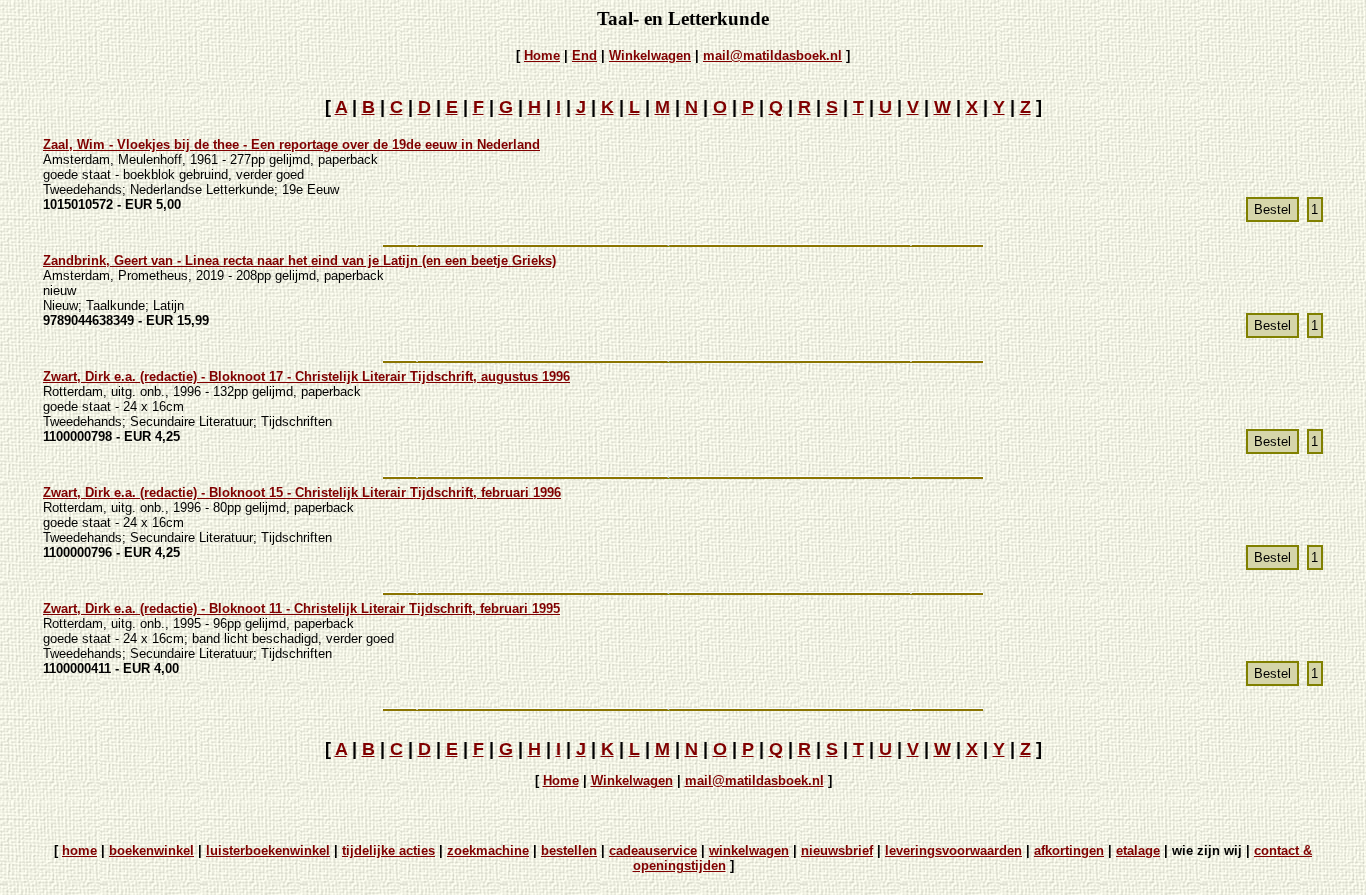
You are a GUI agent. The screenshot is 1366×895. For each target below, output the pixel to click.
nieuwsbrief (837, 850)
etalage (1138, 850)
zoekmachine (488, 850)
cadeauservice (653, 850)
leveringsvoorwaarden (953, 850)
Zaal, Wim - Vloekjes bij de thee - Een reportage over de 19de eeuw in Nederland (291, 144)
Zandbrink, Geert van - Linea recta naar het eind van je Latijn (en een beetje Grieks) (299, 260)
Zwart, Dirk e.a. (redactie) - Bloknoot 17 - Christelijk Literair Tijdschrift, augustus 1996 (306, 376)
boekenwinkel (151, 850)
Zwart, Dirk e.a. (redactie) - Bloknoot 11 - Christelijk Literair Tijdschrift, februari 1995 (301, 608)
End (584, 55)
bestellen (569, 850)
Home (542, 55)
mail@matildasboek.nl (772, 55)
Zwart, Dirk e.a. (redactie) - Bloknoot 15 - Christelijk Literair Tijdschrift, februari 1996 (302, 492)
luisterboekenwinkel (268, 850)
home (79, 850)
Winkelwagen (650, 55)
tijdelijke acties (388, 850)
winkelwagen (749, 850)
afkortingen (1069, 850)
